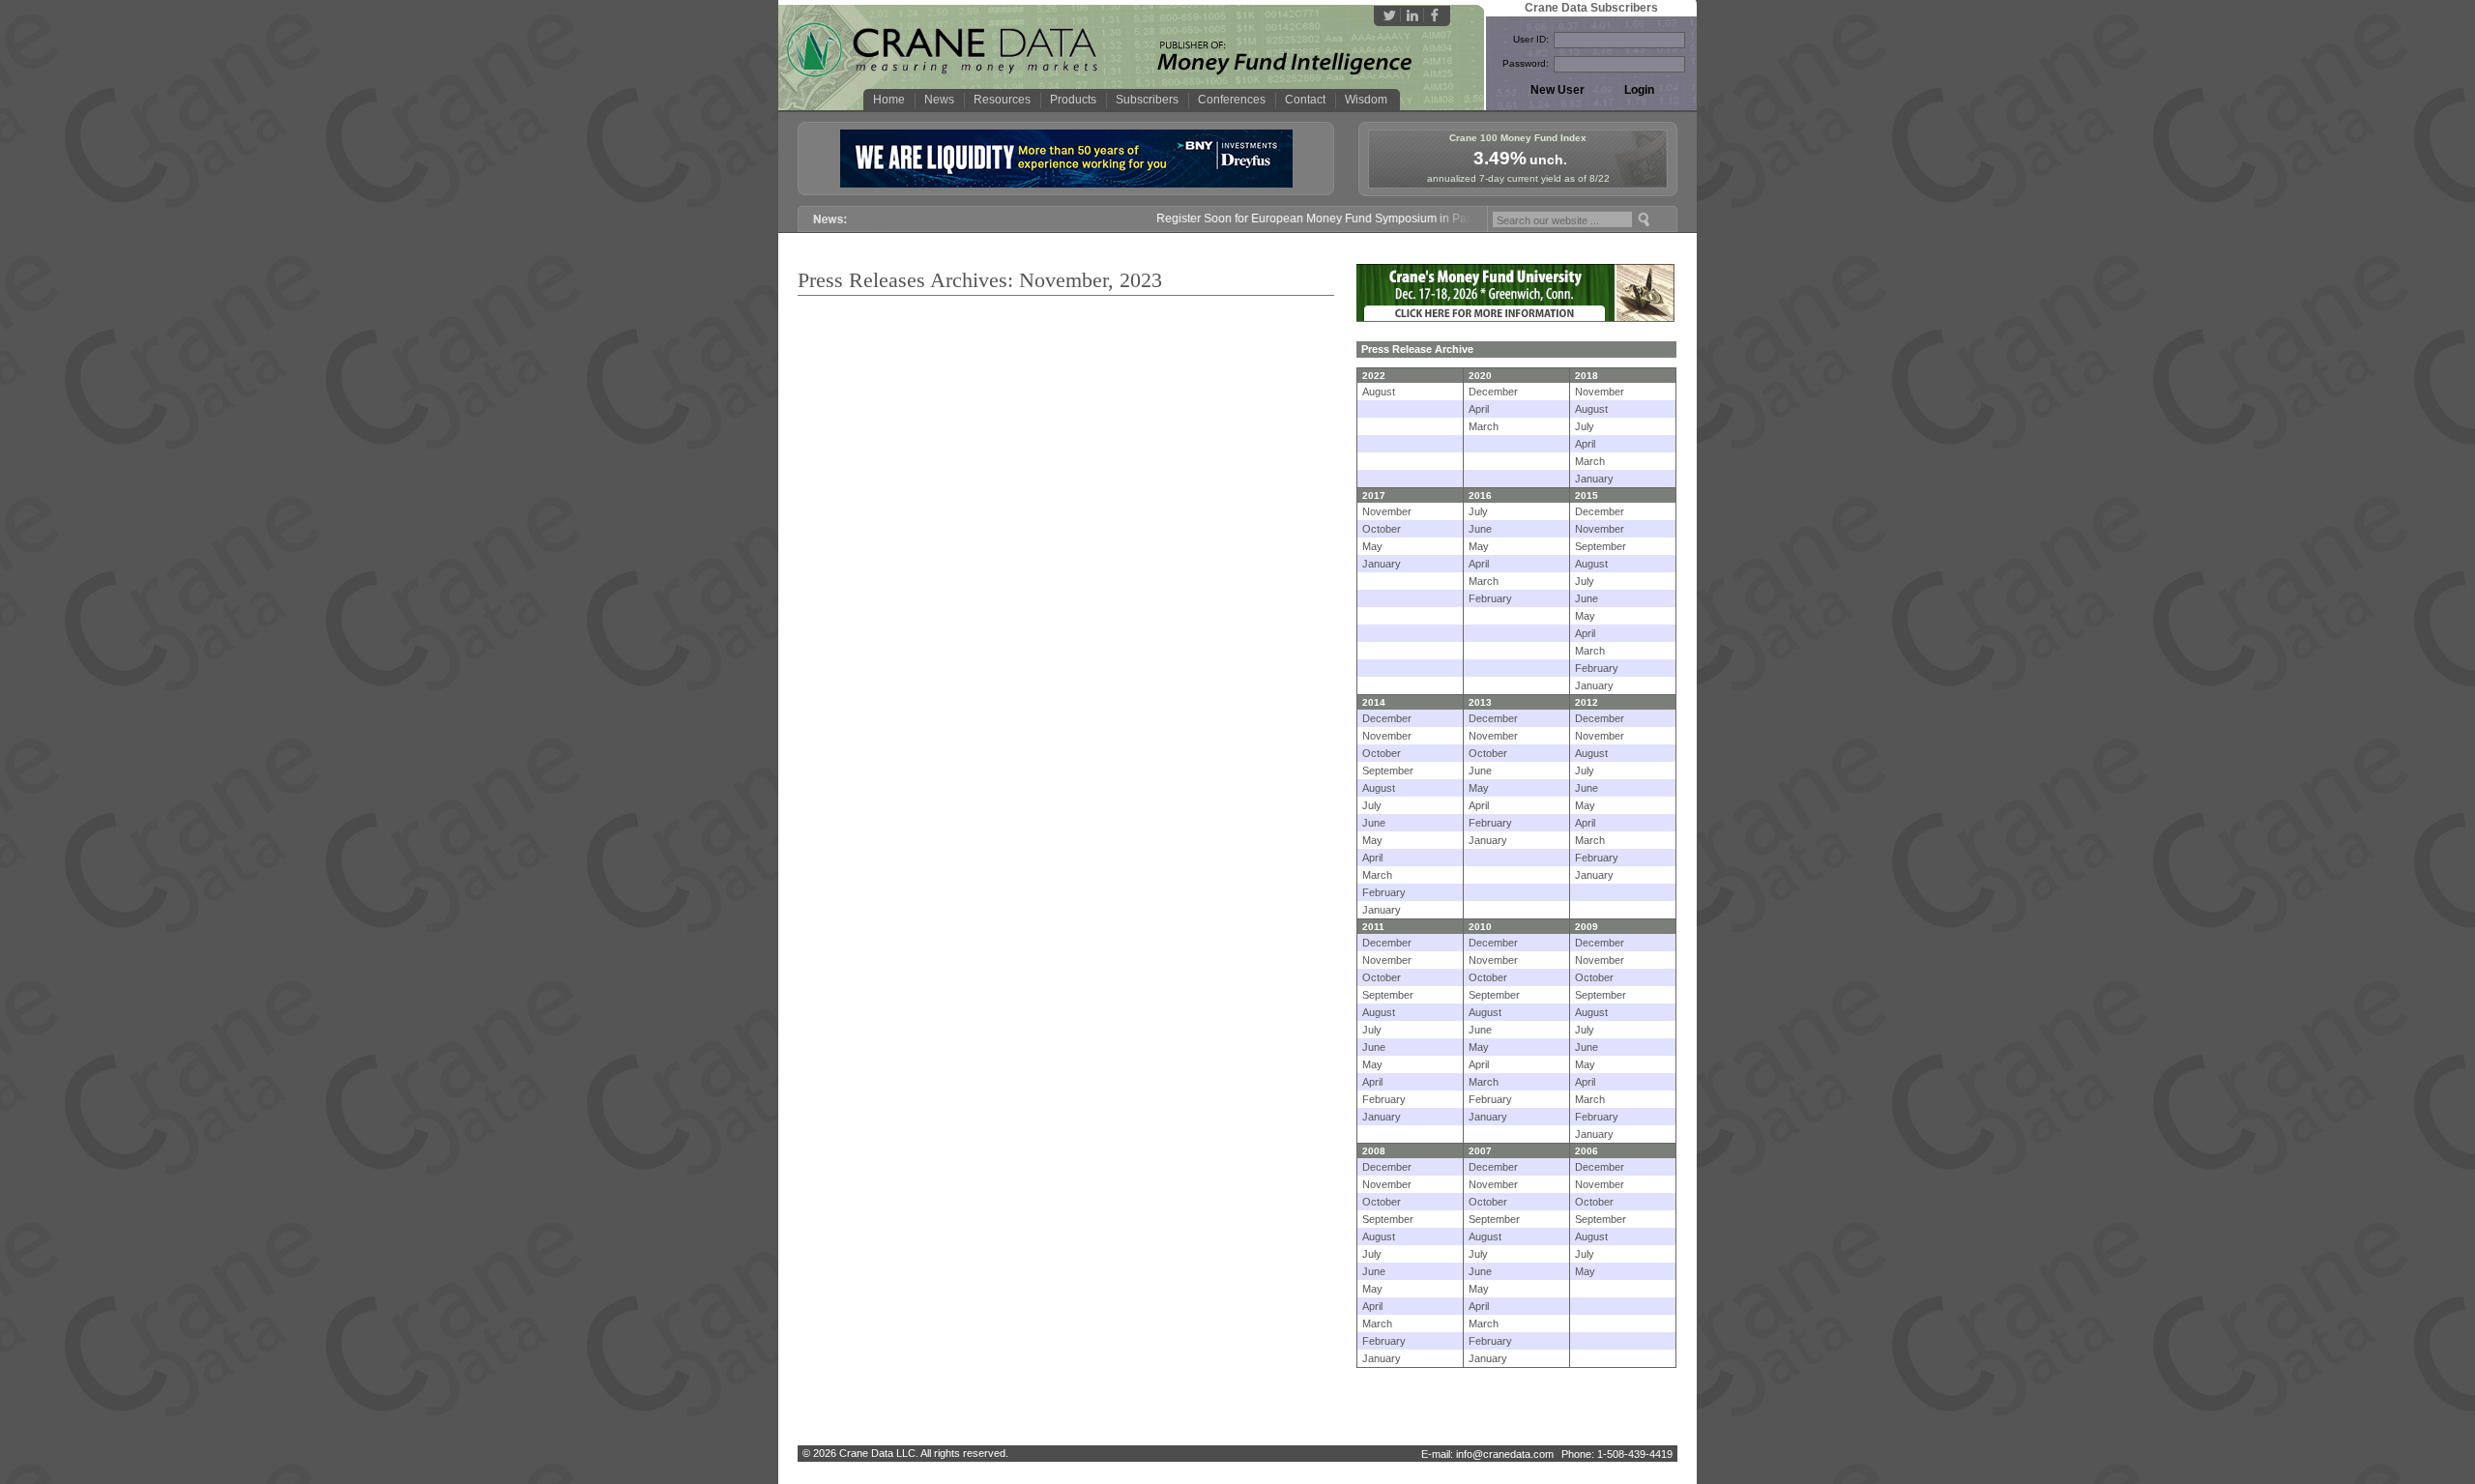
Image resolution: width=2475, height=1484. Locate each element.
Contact (1305, 100)
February (1490, 598)
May (1372, 546)
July (1585, 426)
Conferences (1232, 100)
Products (1073, 100)
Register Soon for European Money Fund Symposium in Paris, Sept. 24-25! (1325, 218)
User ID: (1531, 39)
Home (889, 100)
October (1382, 529)
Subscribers (1147, 100)
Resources (1002, 100)
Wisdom (1366, 100)
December (1493, 392)
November (1600, 392)
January (1594, 479)
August (1379, 392)
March (1484, 426)
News (939, 100)
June (1480, 529)
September (1601, 546)
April (1479, 409)
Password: (1526, 63)
